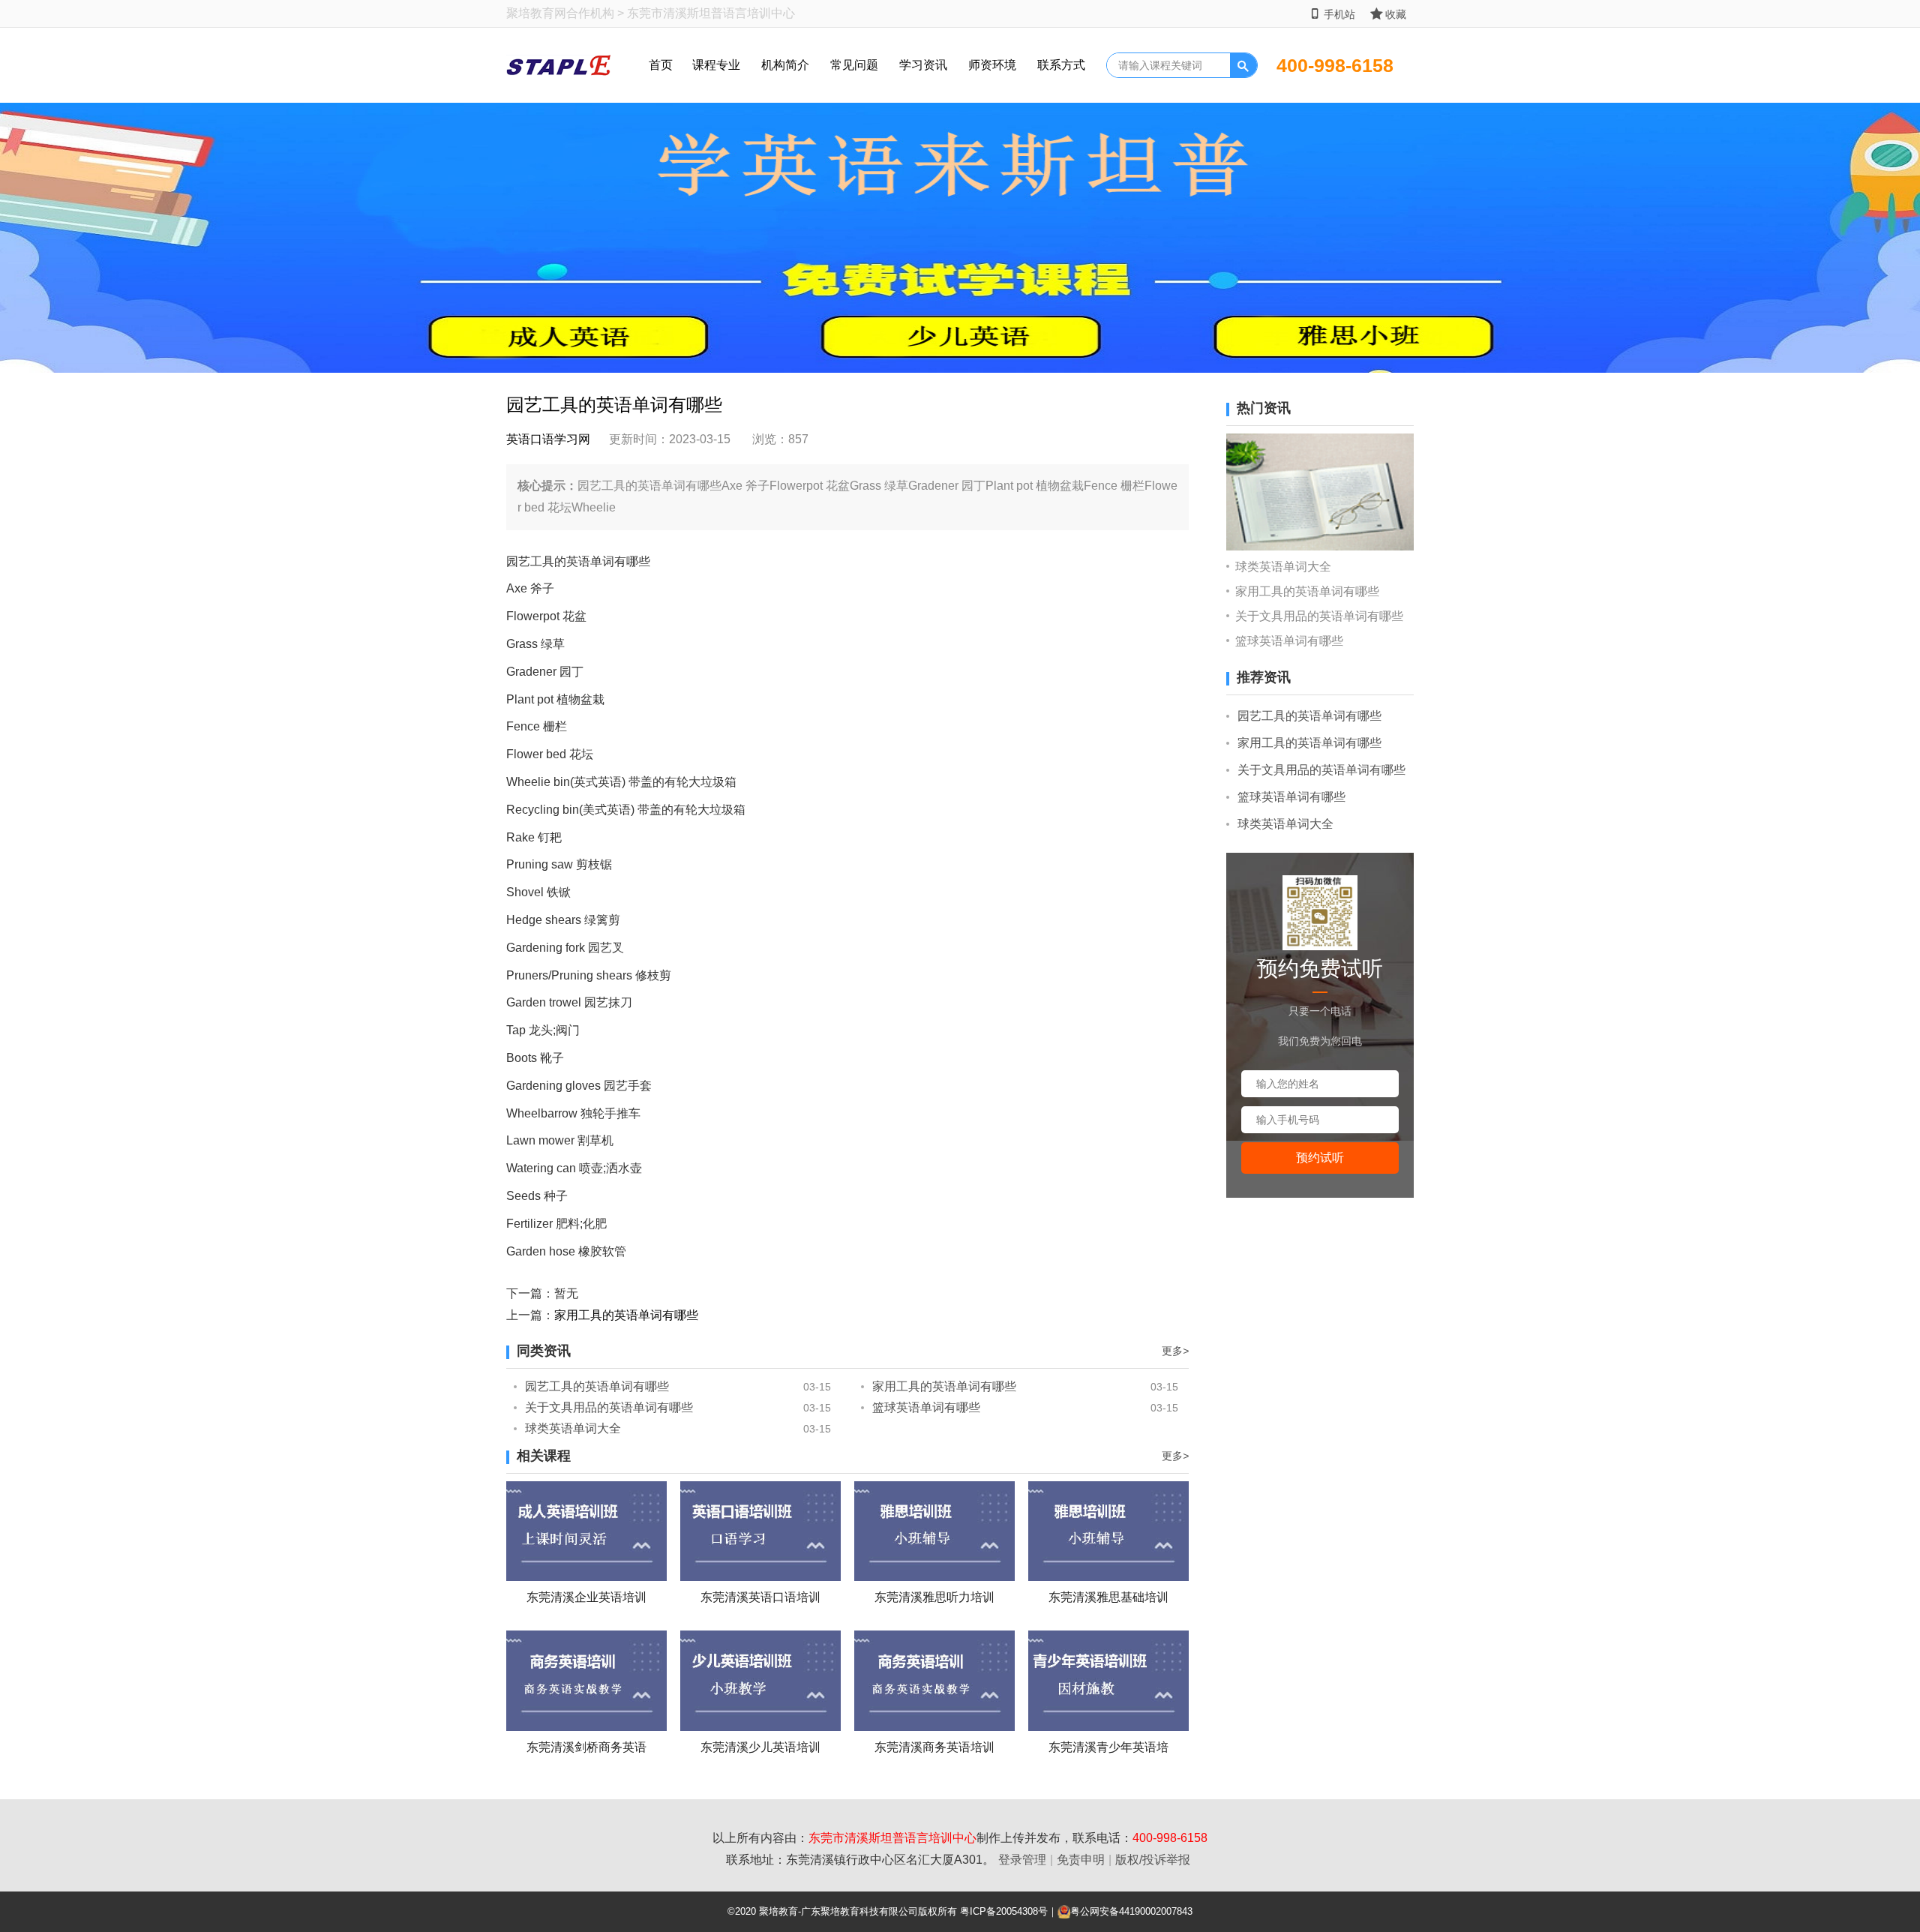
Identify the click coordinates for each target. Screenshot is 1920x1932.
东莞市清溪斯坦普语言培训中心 (892, 1838)
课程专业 (716, 65)
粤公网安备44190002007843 (1131, 1911)
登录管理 (1022, 1860)
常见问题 (854, 65)
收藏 (1396, 14)
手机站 (1339, 14)
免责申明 (1081, 1860)
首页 (661, 65)
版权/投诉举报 (1153, 1860)
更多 (1175, 1351)
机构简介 (785, 65)
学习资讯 (923, 65)
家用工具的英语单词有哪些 (626, 1315)
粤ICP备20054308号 (1004, 1911)
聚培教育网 (536, 13)
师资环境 (992, 65)
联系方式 (1061, 65)
